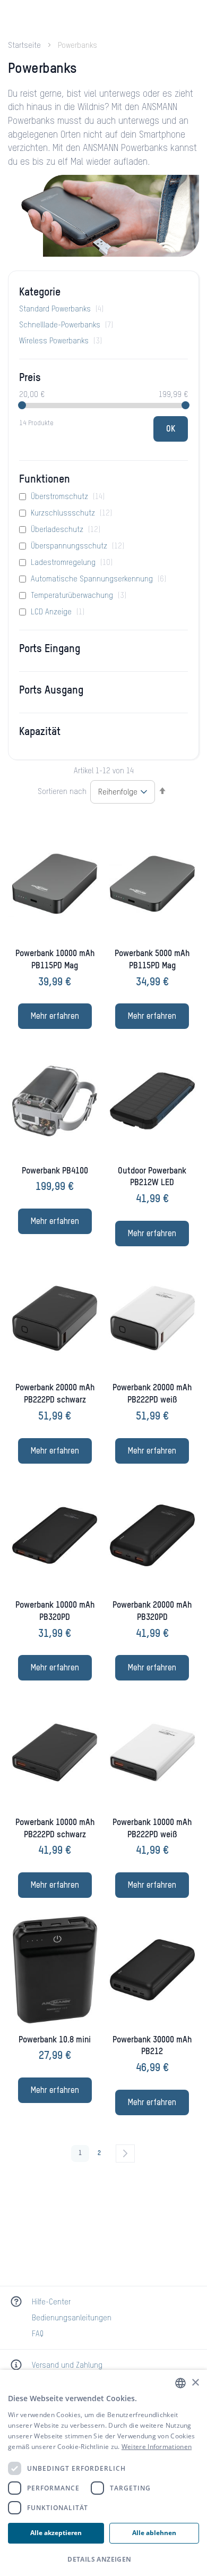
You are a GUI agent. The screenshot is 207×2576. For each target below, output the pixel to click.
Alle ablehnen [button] (154, 2533)
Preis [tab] (30, 378)
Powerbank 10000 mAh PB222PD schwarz (55, 1829)
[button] (103, 2559)
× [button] (195, 2383)
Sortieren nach (62, 792)
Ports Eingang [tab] (50, 649)
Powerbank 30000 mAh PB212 (152, 2046)
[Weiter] (125, 2153)
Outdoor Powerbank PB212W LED (152, 1177)
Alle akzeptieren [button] (56, 2533)
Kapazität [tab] (40, 732)
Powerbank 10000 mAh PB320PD (55, 1612)
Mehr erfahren (55, 1017)
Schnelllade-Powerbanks (66, 325)
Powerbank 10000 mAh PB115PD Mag (55, 960)
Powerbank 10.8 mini (55, 2040)
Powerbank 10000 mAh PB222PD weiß (152, 1829)
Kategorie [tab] (40, 293)
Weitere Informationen (157, 2447)
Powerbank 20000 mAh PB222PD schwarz (55, 1394)
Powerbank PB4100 (55, 1171)
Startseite (25, 46)
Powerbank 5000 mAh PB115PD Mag (152, 960)
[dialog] (103, 2473)
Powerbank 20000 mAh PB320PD (152, 1612)
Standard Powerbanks (61, 309)
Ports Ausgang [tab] (51, 691)
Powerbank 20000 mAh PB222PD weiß (152, 1394)
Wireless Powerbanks (61, 341)
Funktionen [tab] (45, 480)
